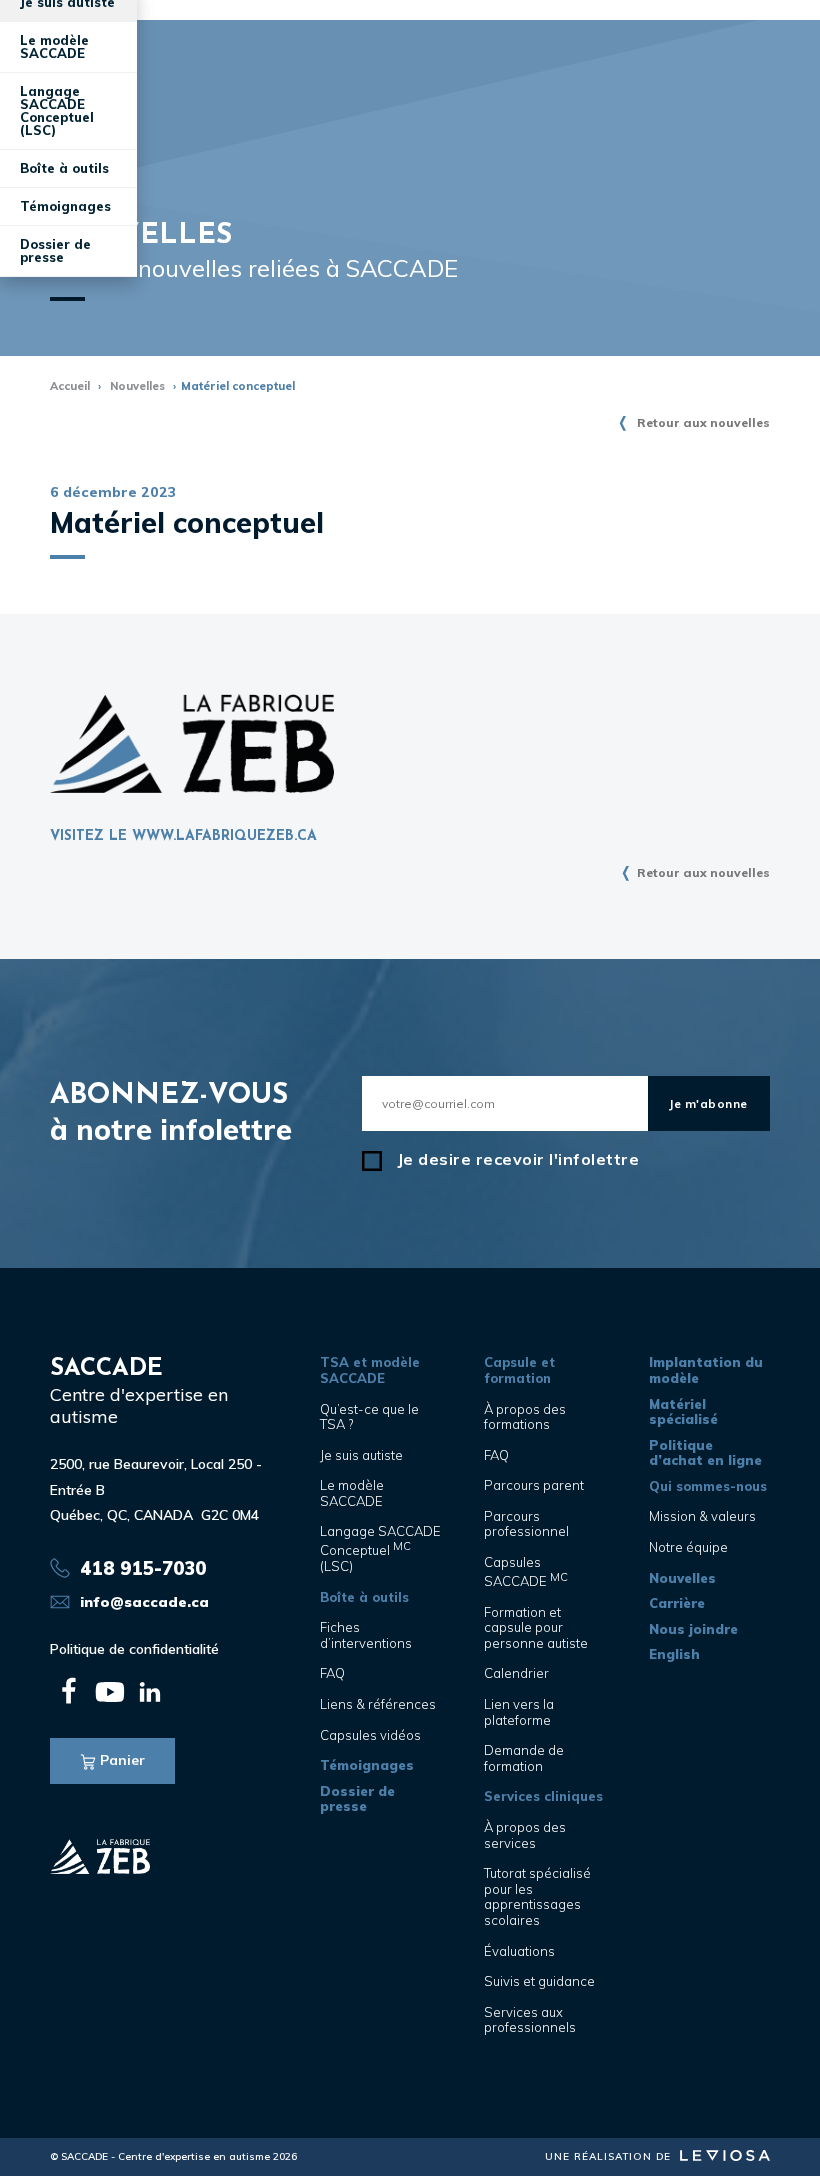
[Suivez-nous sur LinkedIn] (150, 1692)
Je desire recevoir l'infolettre (518, 1160)
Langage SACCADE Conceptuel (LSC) (57, 110)
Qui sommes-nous (708, 1486)
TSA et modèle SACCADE (370, 1370)
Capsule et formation (519, 1370)
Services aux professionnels (530, 2020)
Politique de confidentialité (134, 1649)
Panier (122, 1760)
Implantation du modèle (706, 1370)
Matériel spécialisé (683, 1412)
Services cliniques (543, 1796)
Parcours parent (534, 1485)
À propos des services (525, 1835)
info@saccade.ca (144, 1602)
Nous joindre (693, 1629)
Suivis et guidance (539, 1981)
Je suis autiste (361, 1455)
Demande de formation (524, 1758)
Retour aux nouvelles (703, 422)
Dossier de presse (55, 250)
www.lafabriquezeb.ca (224, 836)
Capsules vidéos (370, 1735)
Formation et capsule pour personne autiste (536, 1627)
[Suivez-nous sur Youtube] (110, 1692)
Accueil (70, 386)
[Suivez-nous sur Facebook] (70, 1692)
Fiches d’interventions (366, 1635)
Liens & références (378, 1704)
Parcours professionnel (526, 1524)
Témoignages (65, 206)
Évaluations (519, 1951)
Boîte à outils (364, 1597)
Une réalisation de (610, 2156)
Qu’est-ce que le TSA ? (369, 1417)
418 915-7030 (143, 1568)
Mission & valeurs (702, 1516)
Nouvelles (137, 386)
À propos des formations (525, 1417)
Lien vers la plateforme (519, 1712)
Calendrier (516, 1673)
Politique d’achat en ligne (705, 1453)
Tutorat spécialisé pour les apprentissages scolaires (537, 1896)
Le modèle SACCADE (54, 46)
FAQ (332, 1673)
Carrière (677, 1603)
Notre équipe (688, 1547)
